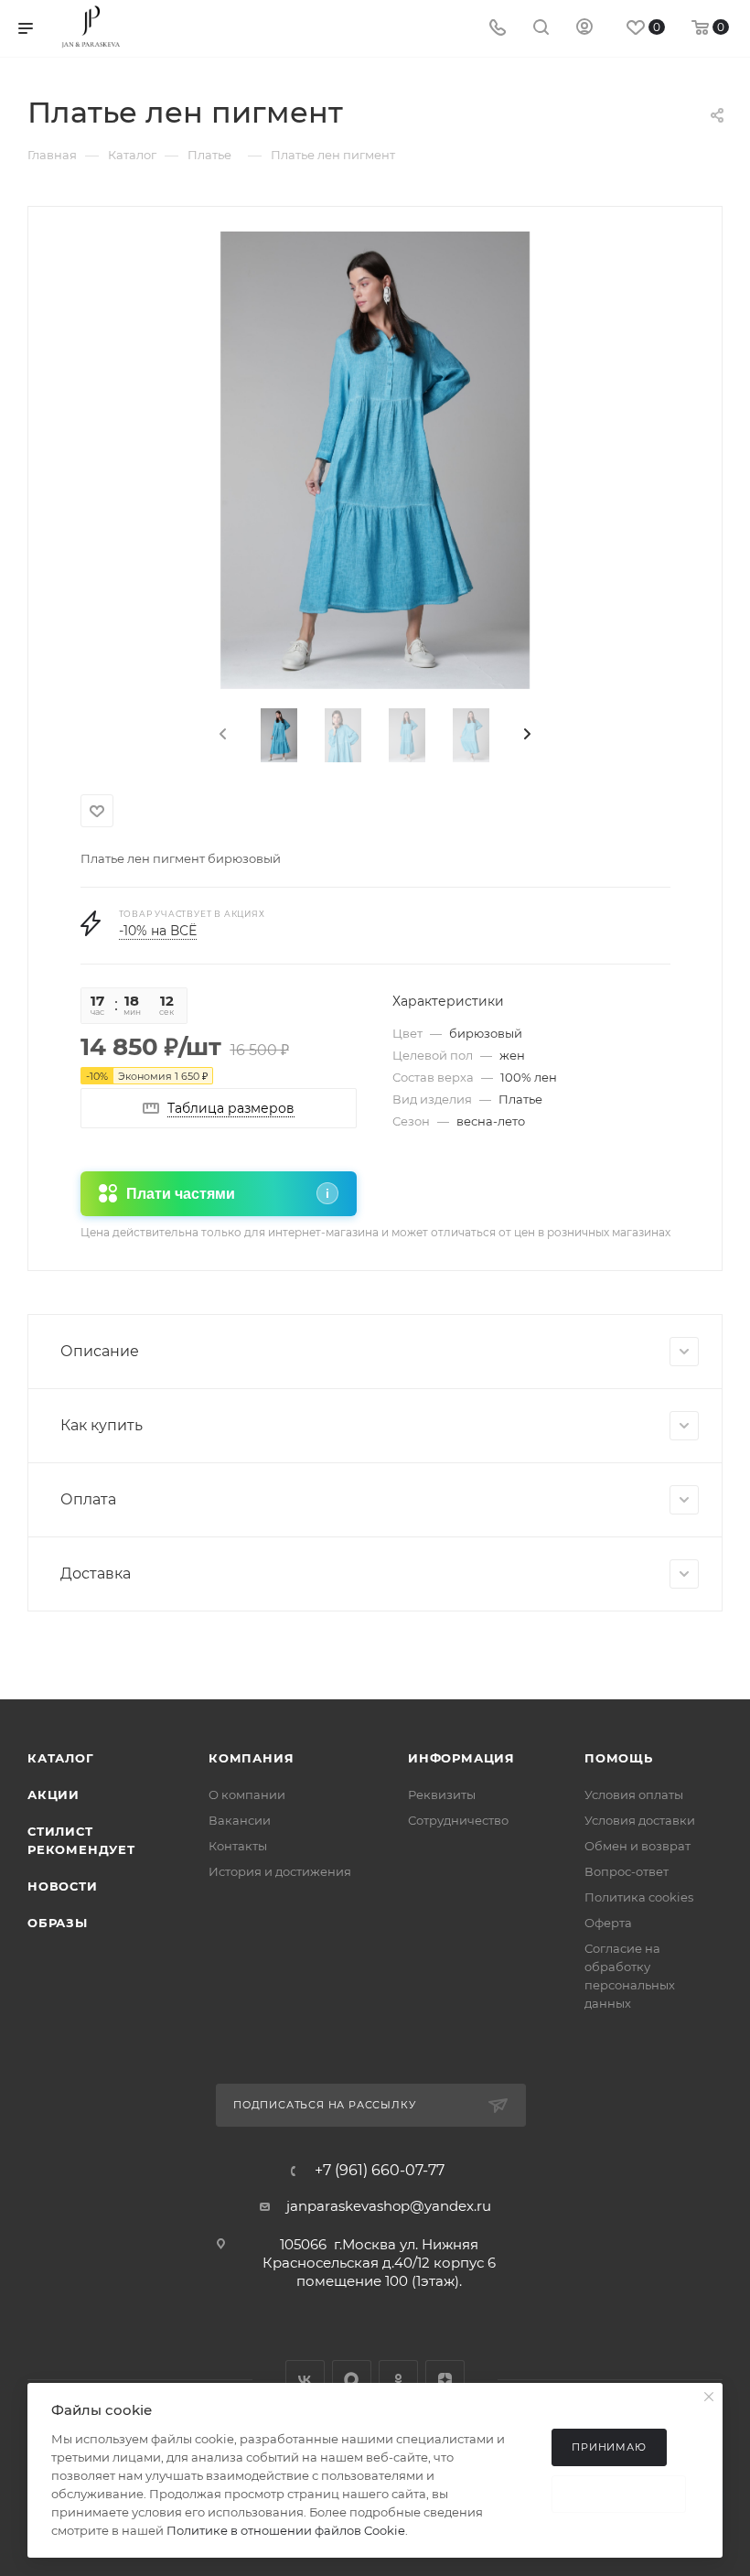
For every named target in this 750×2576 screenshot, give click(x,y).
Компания (251, 1758)
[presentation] (221, 735)
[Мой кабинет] (584, 29)
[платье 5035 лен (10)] (375, 460)
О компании (247, 1795)
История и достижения (280, 1871)
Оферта (608, 1923)
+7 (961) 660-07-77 (380, 2171)
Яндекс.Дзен (445, 2380)
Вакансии (240, 1820)
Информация (461, 1758)
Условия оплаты (634, 1795)
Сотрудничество (458, 1820)
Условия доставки (640, 1820)
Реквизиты (442, 1795)
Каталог (61, 1758)
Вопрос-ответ (627, 1871)
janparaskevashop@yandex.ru (389, 2206)
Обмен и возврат (637, 1846)
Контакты (238, 1846)
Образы (58, 1923)
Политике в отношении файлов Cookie (286, 2530)
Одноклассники (398, 2380)
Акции (54, 1795)
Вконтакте (305, 2380)
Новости (63, 1886)
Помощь (619, 1758)
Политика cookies (639, 1897)
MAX (352, 2380)
